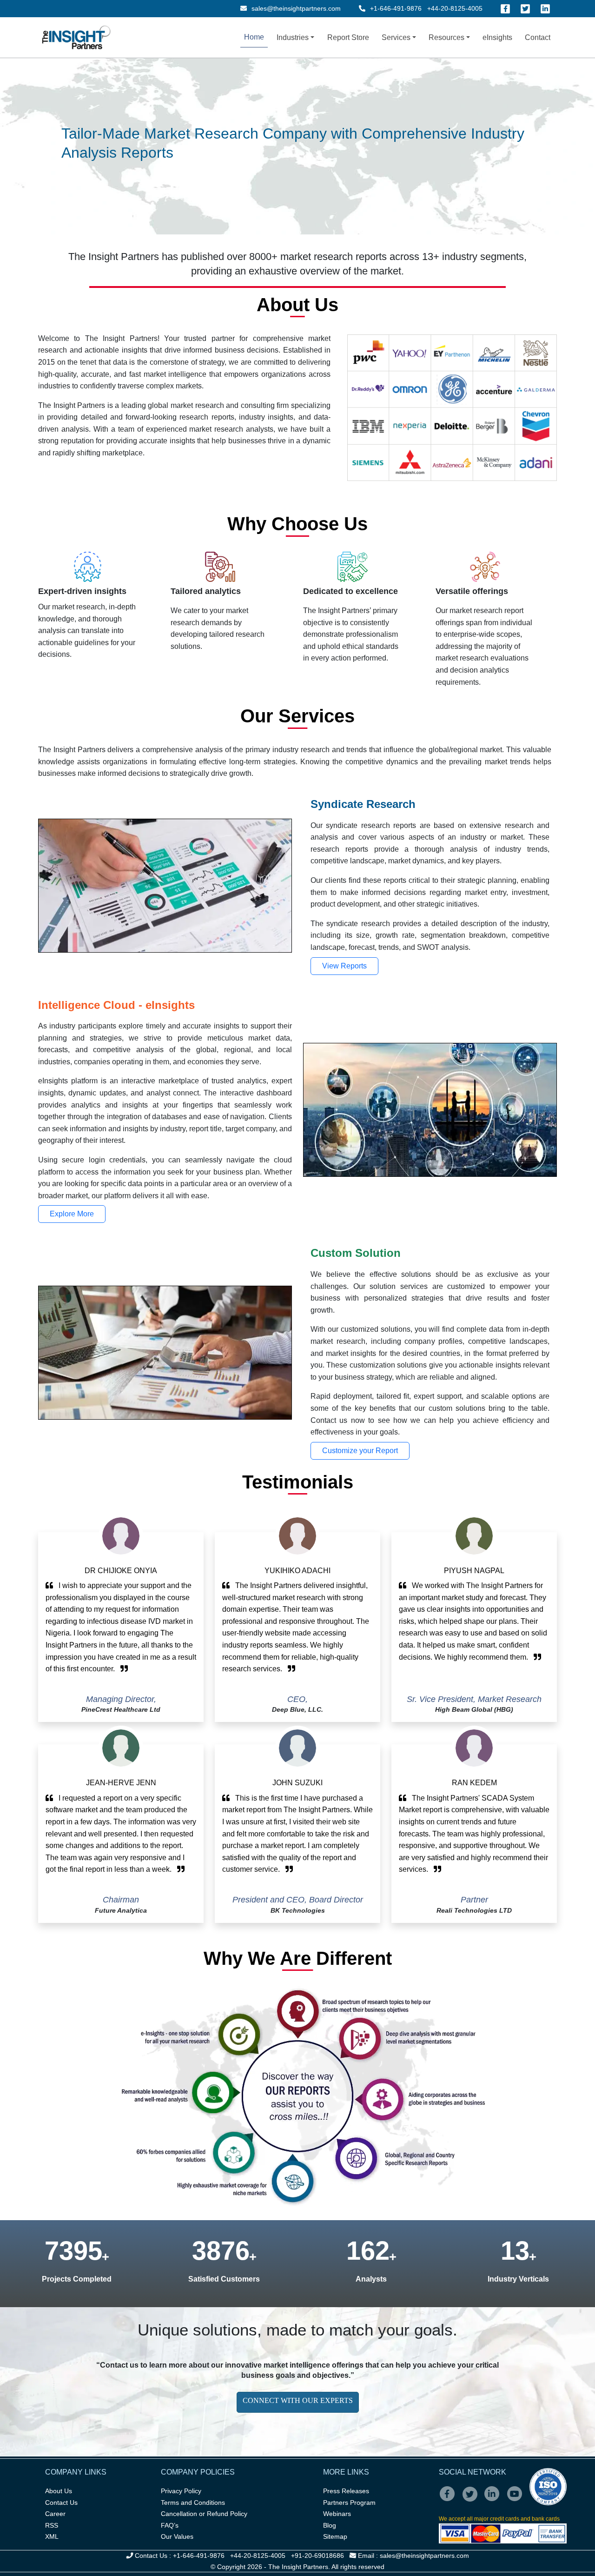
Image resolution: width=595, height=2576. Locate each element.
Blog (330, 2525)
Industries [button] (293, 37)
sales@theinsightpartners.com (295, 8)
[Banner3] (306, 150)
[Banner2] (289, 150)
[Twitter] (525, 9)
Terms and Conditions (193, 2503)
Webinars (337, 2514)
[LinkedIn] (545, 9)
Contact (538, 37)
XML (52, 2536)
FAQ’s (170, 2525)
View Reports (344, 966)
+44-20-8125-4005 (455, 8)
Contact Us (61, 2503)
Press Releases (346, 2491)
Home (254, 37)
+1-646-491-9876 (396, 8)
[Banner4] (323, 150)
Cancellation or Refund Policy (204, 2514)
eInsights (497, 37)
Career (55, 2514)
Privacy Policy (181, 2491)
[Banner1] (272, 150)
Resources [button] (446, 37)
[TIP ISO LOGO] (503, 2487)
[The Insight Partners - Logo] (76, 37)
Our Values (177, 2536)
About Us (59, 2491)
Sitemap (335, 2536)
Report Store (348, 37)
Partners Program (349, 2503)
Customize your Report (360, 1451)
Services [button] (396, 37)
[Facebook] (505, 9)
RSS (52, 2525)
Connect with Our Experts (298, 2400)
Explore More (72, 1214)
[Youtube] (517, 2500)
